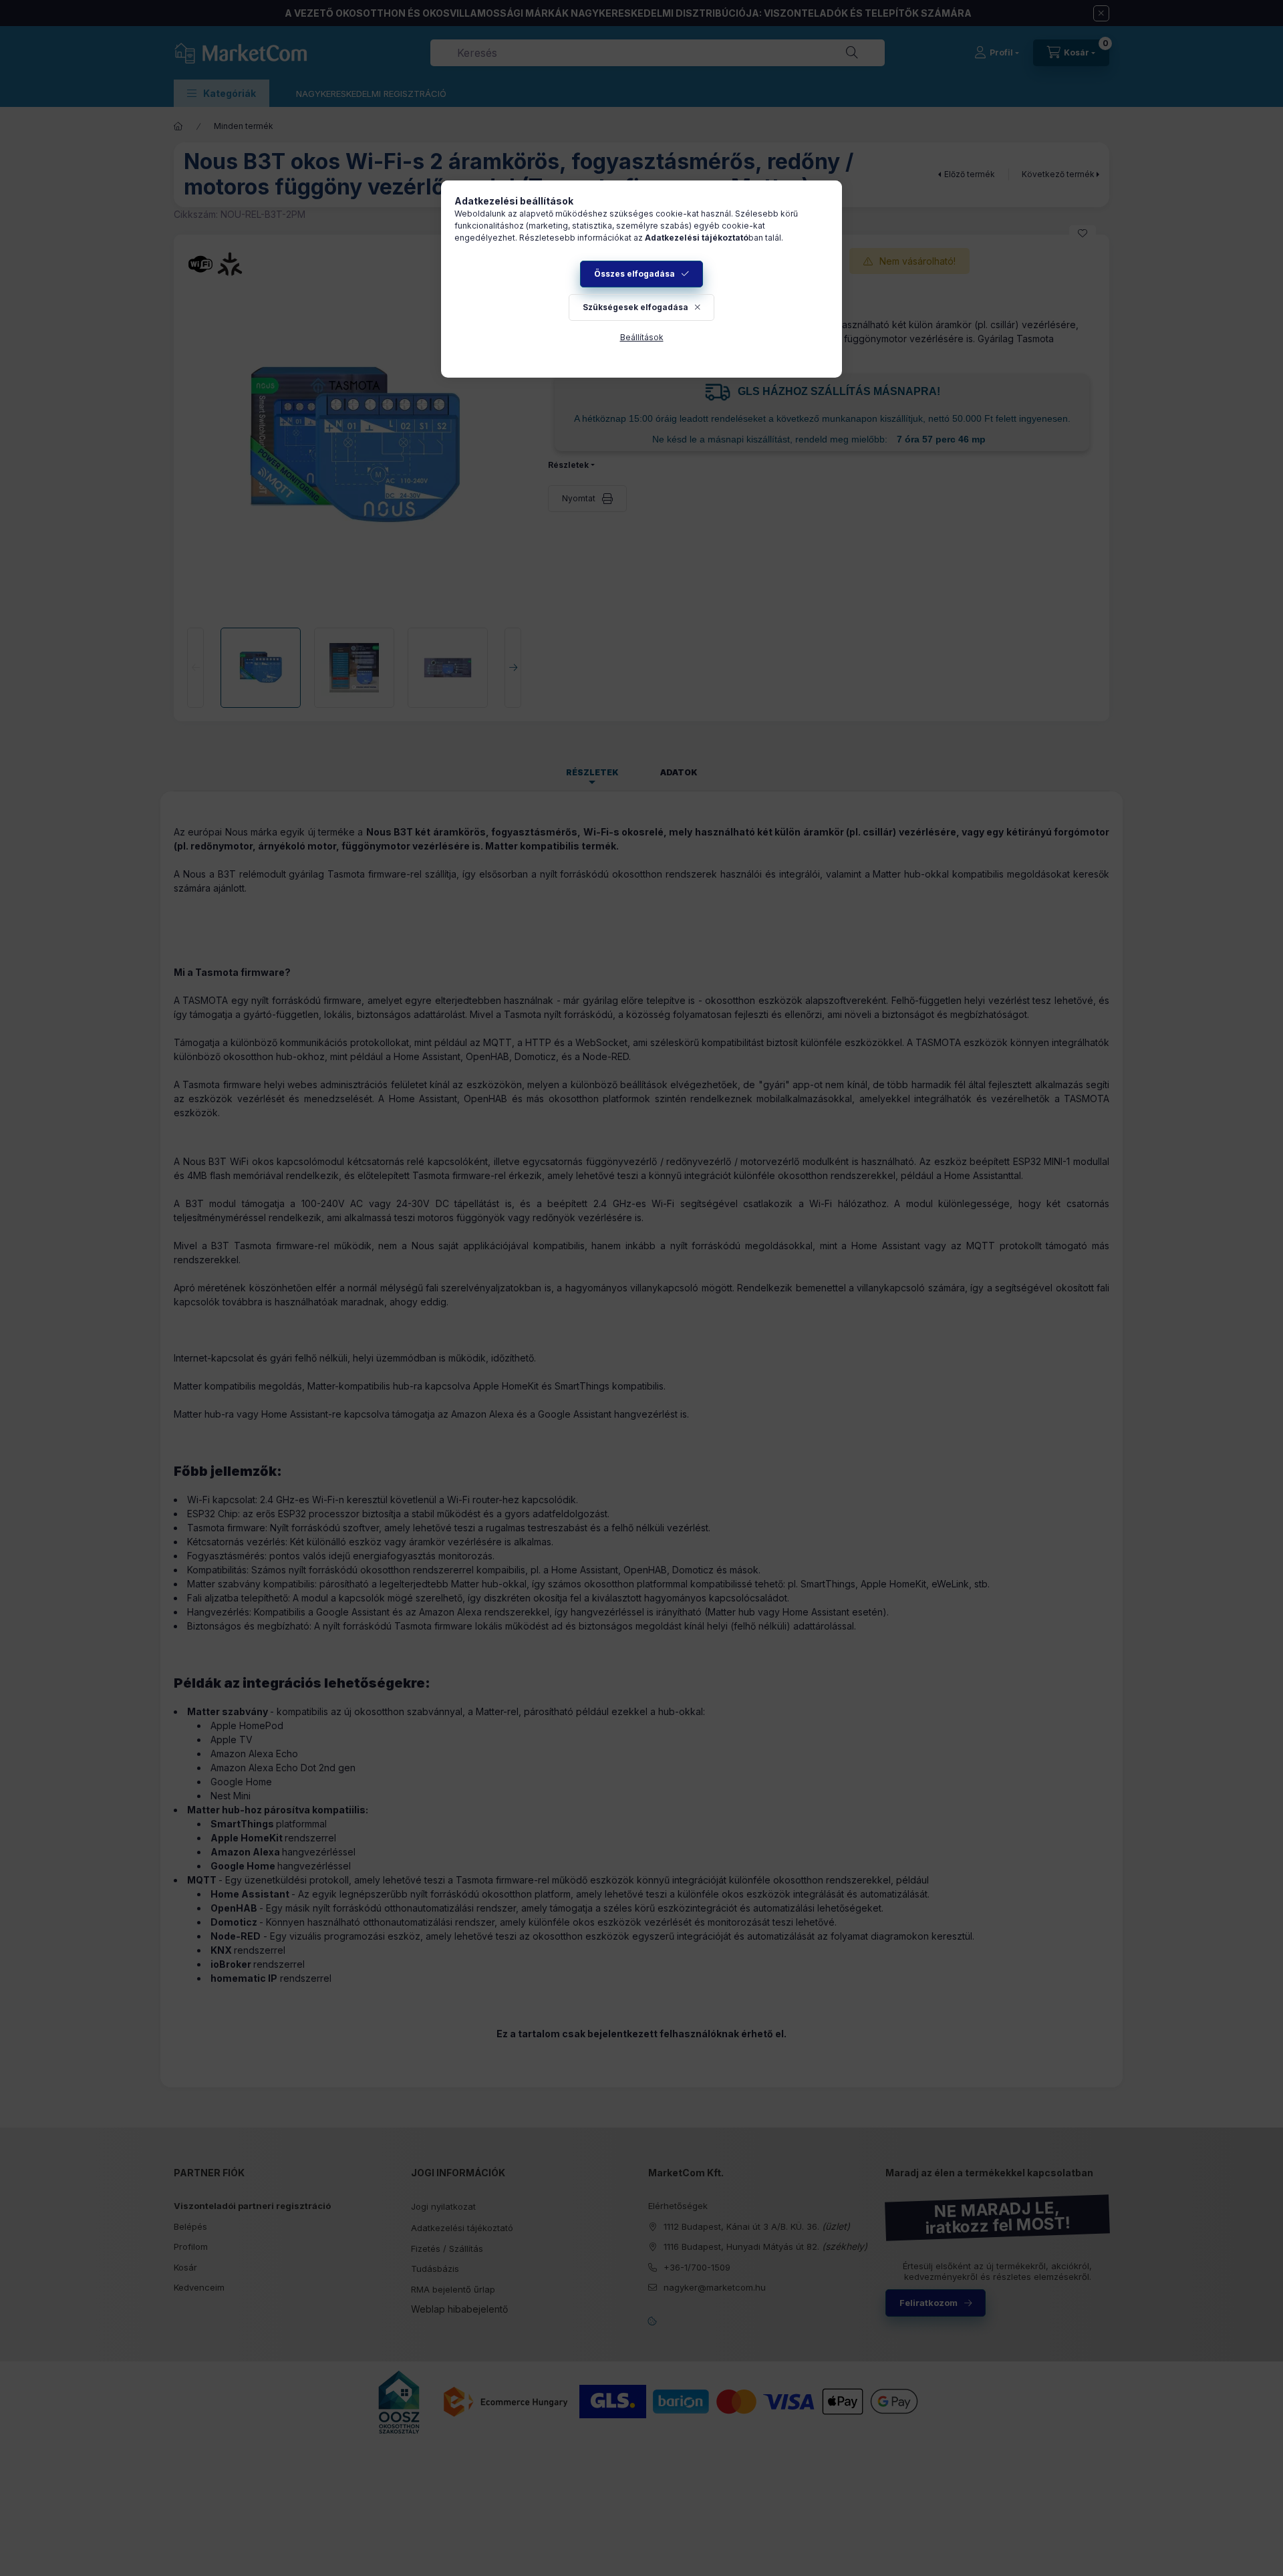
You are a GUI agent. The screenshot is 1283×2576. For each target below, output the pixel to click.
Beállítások (642, 337)
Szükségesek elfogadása (635, 307)
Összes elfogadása (634, 274)
